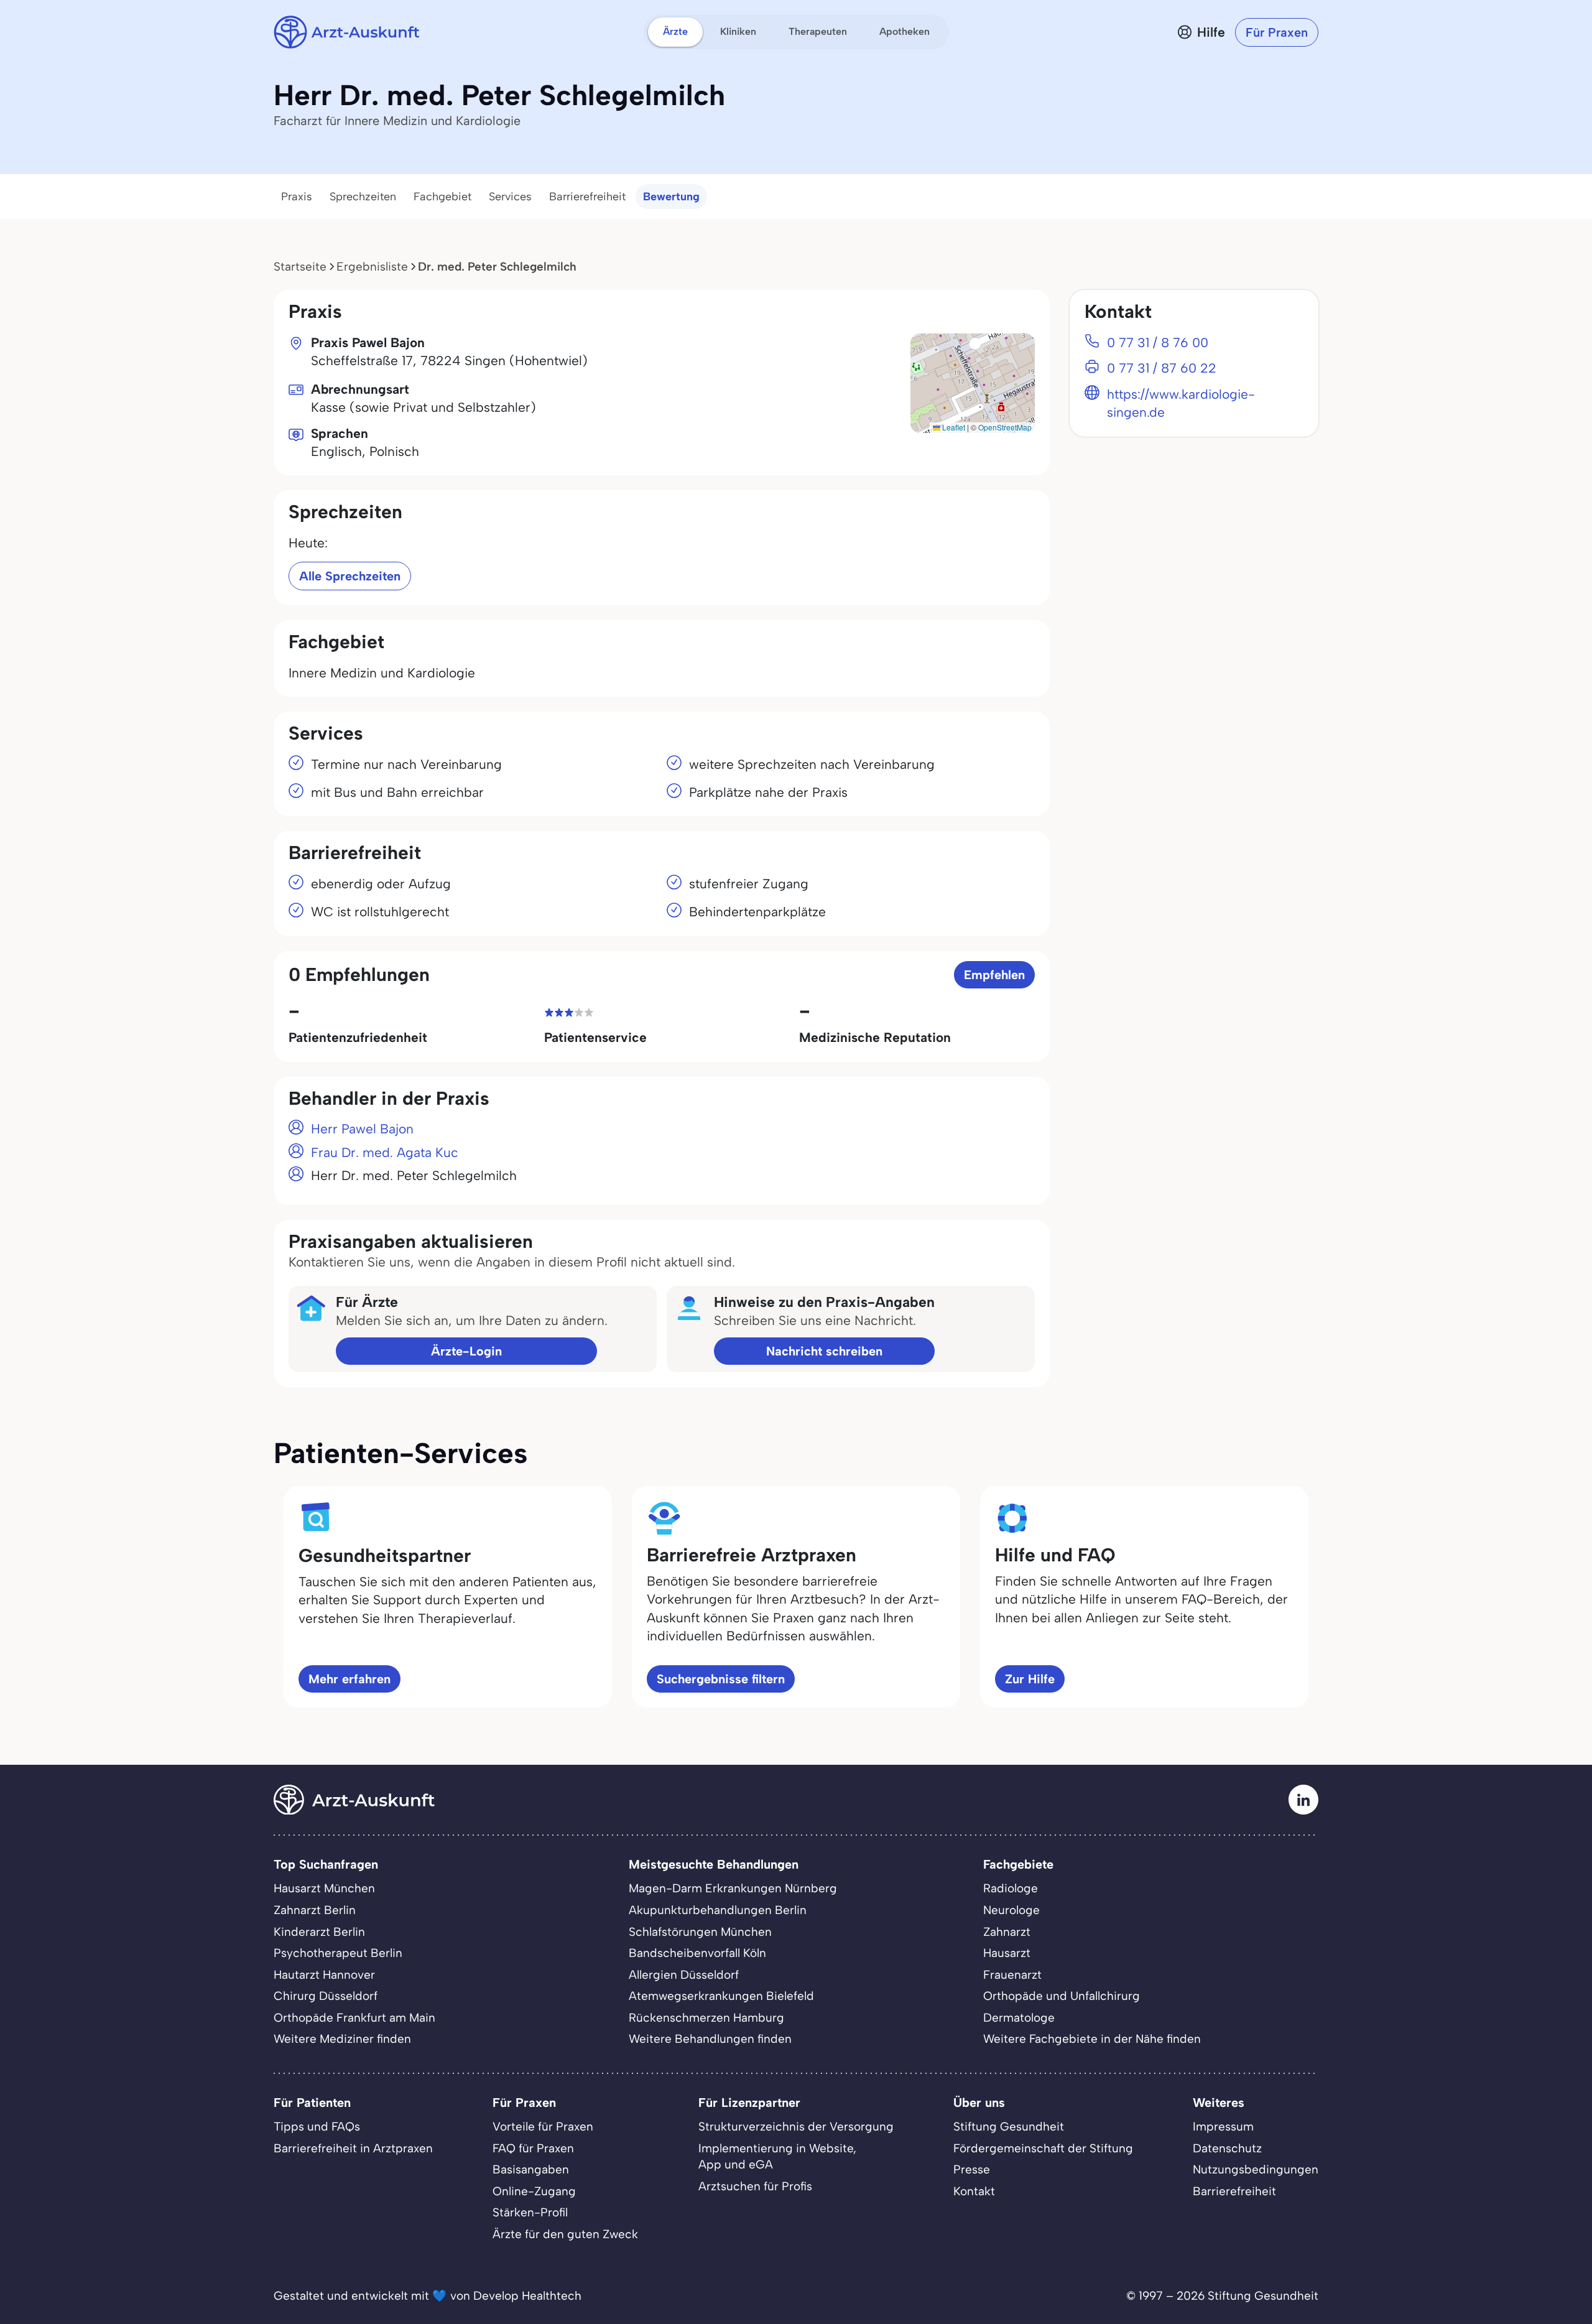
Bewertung (671, 197)
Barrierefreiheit (587, 197)
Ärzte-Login (466, 1351)
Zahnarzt (1007, 1932)
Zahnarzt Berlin (315, 1910)
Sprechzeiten (363, 197)
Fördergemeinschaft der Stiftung (1043, 2148)
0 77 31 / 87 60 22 (1162, 368)
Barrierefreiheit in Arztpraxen (353, 2148)
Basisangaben (531, 2169)
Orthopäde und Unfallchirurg (1062, 1996)
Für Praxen (1277, 32)
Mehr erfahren (349, 1679)
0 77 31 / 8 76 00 (1158, 342)
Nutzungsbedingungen (1256, 2169)
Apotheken (905, 31)
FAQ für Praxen (533, 2148)
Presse (972, 2169)
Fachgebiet (442, 197)
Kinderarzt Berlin (319, 1932)
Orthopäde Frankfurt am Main (354, 2018)
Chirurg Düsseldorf (326, 1996)
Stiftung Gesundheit (1009, 2126)
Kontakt (974, 2191)
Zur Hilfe (1030, 1679)
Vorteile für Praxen (543, 2126)
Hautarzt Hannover (324, 1975)
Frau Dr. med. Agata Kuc (385, 1152)
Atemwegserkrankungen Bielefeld (721, 1996)
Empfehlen (994, 975)
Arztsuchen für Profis (755, 2186)
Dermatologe (1019, 2018)
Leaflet (953, 427)
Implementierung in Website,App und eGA (777, 2157)
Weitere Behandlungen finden (710, 2039)
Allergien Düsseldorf (684, 1975)
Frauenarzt (1012, 1975)
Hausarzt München (324, 1888)
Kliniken (738, 31)
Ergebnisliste (372, 267)
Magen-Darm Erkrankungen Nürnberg (733, 1888)
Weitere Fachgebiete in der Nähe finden (1092, 2039)
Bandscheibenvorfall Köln (697, 1953)
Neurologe (1011, 1910)
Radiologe (1011, 1888)
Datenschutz (1227, 2148)
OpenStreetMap (1005, 427)
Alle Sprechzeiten (350, 576)
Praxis (297, 197)
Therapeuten (818, 31)
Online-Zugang (534, 2191)
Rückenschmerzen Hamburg (706, 2018)
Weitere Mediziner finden (342, 2039)
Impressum (1223, 2126)
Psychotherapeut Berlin (338, 1953)
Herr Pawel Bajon (362, 1129)
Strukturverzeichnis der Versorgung (796, 2126)
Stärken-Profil (530, 2212)
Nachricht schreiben (824, 1351)
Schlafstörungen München (700, 1932)
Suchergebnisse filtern (721, 1679)
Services (510, 197)
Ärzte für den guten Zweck (565, 2234)
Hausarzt (1007, 1953)
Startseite (300, 267)
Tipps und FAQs (317, 2126)
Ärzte (675, 31)
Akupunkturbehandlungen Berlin (718, 1910)
